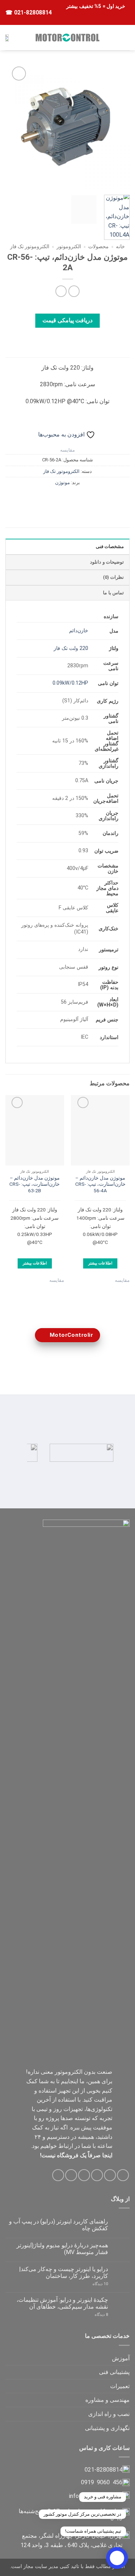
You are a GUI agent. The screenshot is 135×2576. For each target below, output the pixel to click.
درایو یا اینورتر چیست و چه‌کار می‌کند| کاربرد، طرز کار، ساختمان (64, 2273)
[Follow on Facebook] (123, 2175)
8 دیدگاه (93, 2315)
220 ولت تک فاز (71, 648)
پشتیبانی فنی (114, 2372)
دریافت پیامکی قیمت (68, 320)
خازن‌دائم (79, 631)
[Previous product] (61, 291)
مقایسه (67, 450)
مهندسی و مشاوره (107, 2400)
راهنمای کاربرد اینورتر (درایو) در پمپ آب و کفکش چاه (58, 2225)
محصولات (98, 246)
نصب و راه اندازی (109, 2414)
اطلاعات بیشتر (100, 1263)
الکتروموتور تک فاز (30, 246)
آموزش (121, 2358)
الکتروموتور (69, 246)
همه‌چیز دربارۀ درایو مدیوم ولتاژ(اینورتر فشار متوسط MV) (62, 2249)
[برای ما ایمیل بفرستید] (84, 2175)
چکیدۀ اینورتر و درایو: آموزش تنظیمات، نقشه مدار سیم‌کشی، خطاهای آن (62, 2303)
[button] (125, 37)
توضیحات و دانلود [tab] (107, 562)
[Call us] (71, 2175)
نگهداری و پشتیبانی (107, 2428)
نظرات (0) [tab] (113, 577)
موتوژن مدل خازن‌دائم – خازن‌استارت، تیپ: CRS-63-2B (35, 1184)
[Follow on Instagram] (110, 2175)
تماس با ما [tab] (113, 593)
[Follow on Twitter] (97, 2175)
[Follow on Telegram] (58, 2175)
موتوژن (62, 483)
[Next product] (74, 291)
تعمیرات (120, 2386)
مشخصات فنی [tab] (110, 546)
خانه (120, 246)
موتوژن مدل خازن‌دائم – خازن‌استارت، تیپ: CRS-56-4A (100, 1184)
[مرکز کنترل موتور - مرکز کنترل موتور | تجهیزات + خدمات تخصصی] (68, 38)
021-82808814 (32, 12)
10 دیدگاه (93, 2284)
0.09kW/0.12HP (70, 683)
